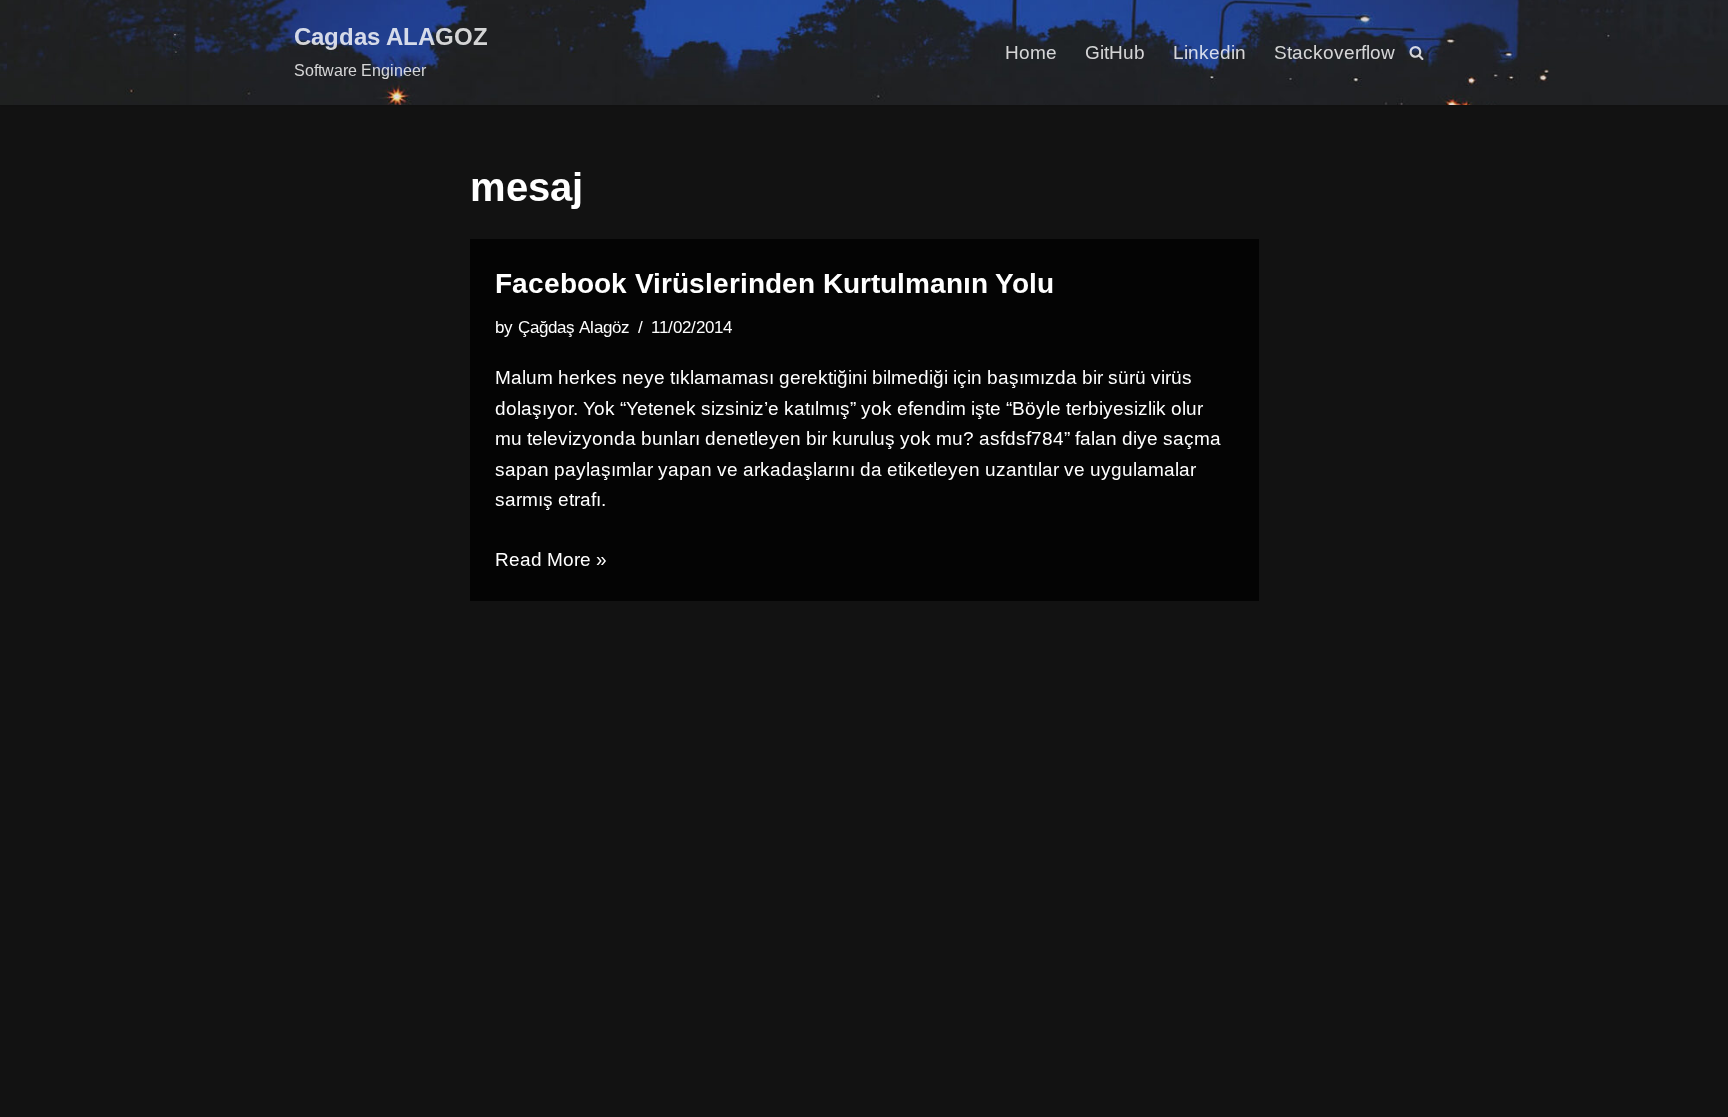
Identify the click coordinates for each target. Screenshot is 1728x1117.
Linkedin (1209, 52)
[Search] (1416, 52)
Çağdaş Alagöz (574, 327)
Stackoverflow (1334, 52)
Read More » (551, 559)
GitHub (1115, 52)
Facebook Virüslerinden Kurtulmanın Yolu (774, 283)
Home (1031, 52)
